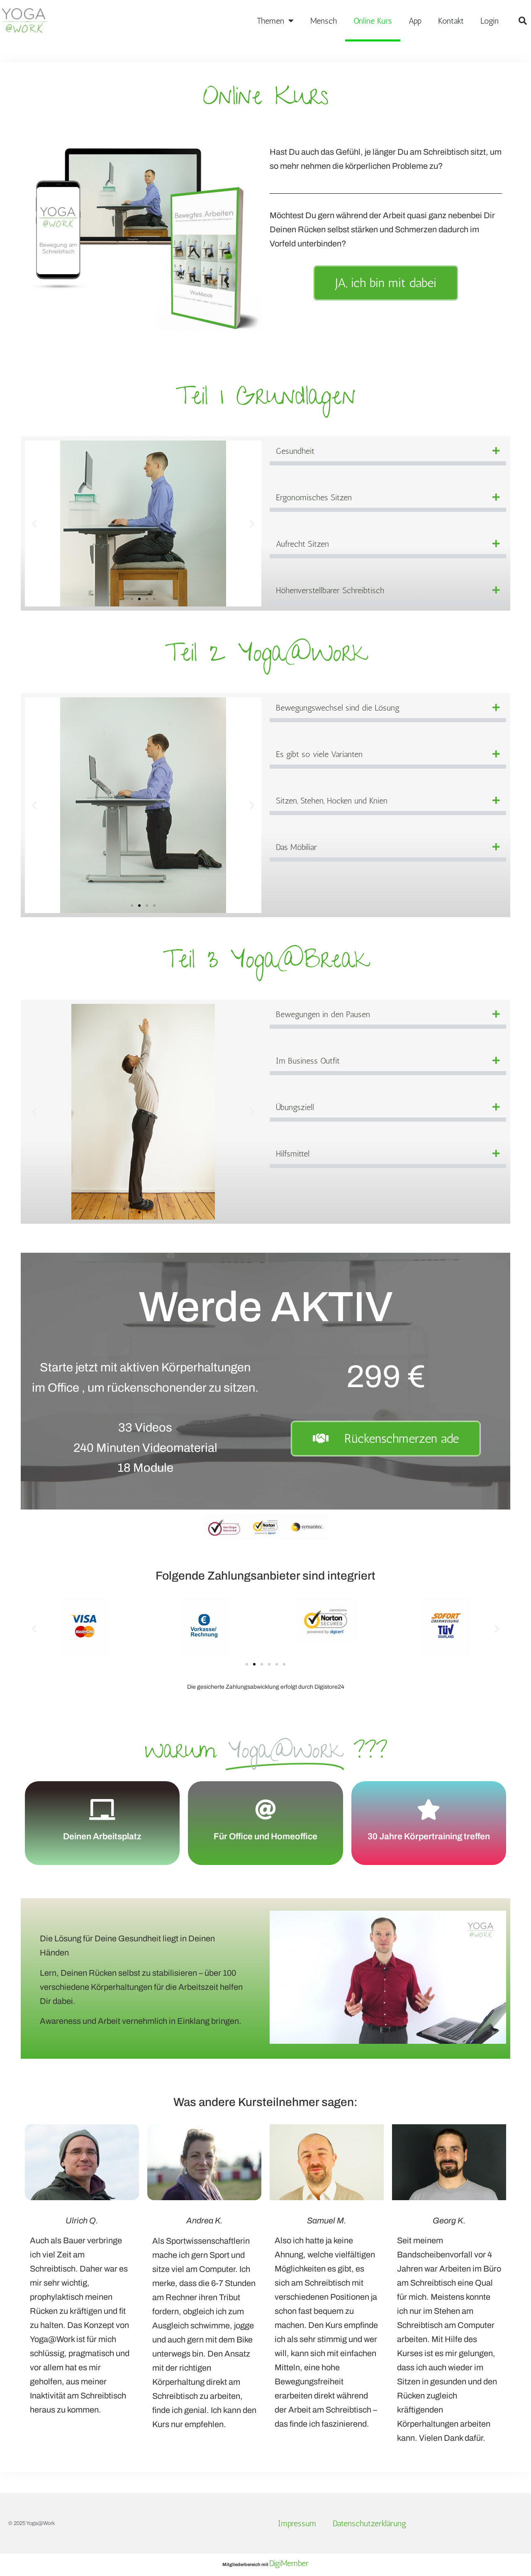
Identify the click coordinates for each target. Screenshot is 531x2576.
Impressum (297, 2523)
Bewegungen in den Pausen (323, 1014)
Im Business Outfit (308, 1061)
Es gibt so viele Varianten (319, 754)
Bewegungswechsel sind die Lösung (338, 708)
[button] (523, 21)
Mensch (324, 21)
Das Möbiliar (296, 847)
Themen (270, 21)
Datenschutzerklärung (369, 2523)
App (415, 21)
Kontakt (451, 21)
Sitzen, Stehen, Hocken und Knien (332, 801)
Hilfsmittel (293, 1154)
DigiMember (289, 2563)
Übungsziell (295, 1107)
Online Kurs (373, 21)
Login (490, 21)
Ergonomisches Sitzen (314, 497)
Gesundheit (295, 451)
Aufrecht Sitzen (302, 544)
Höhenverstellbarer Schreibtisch (330, 590)
